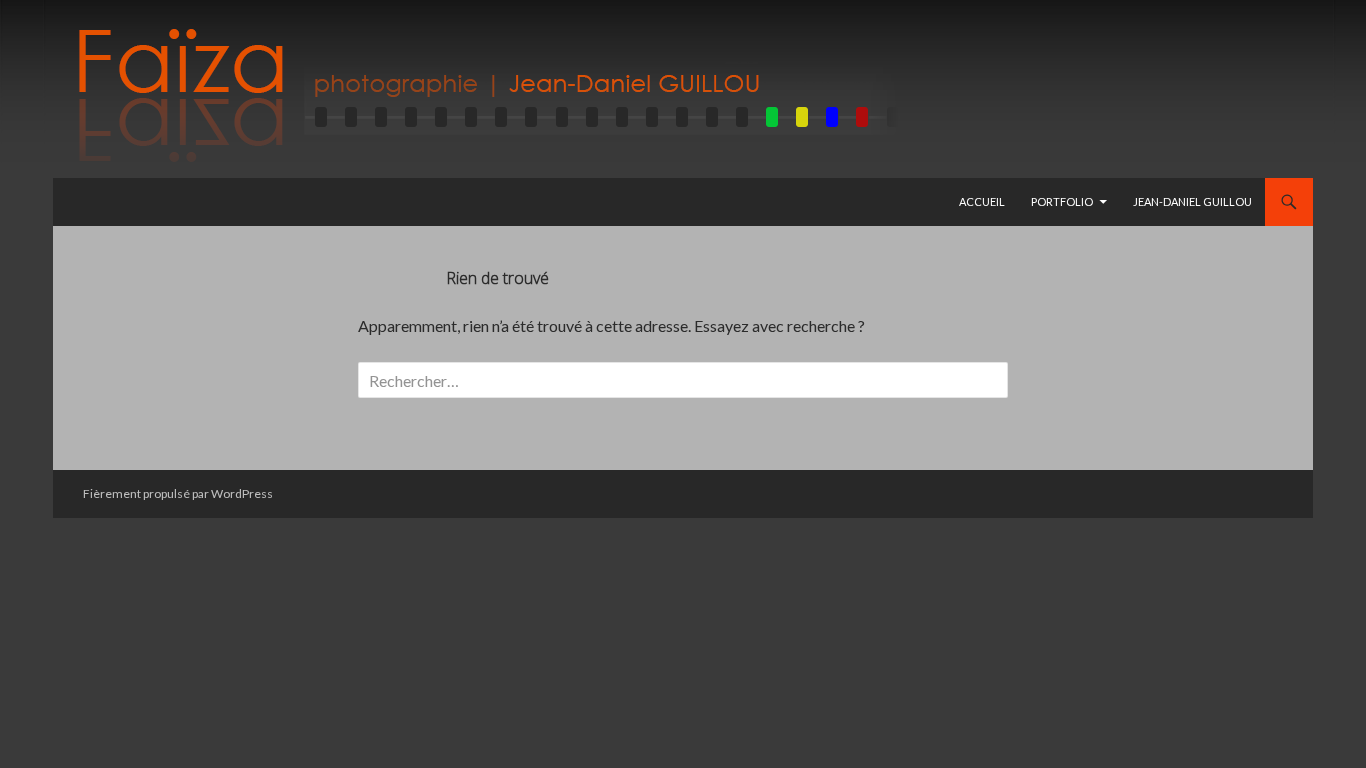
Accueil (982, 201)
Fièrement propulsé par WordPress (178, 493)
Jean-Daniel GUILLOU (1192, 201)
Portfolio (1062, 201)
